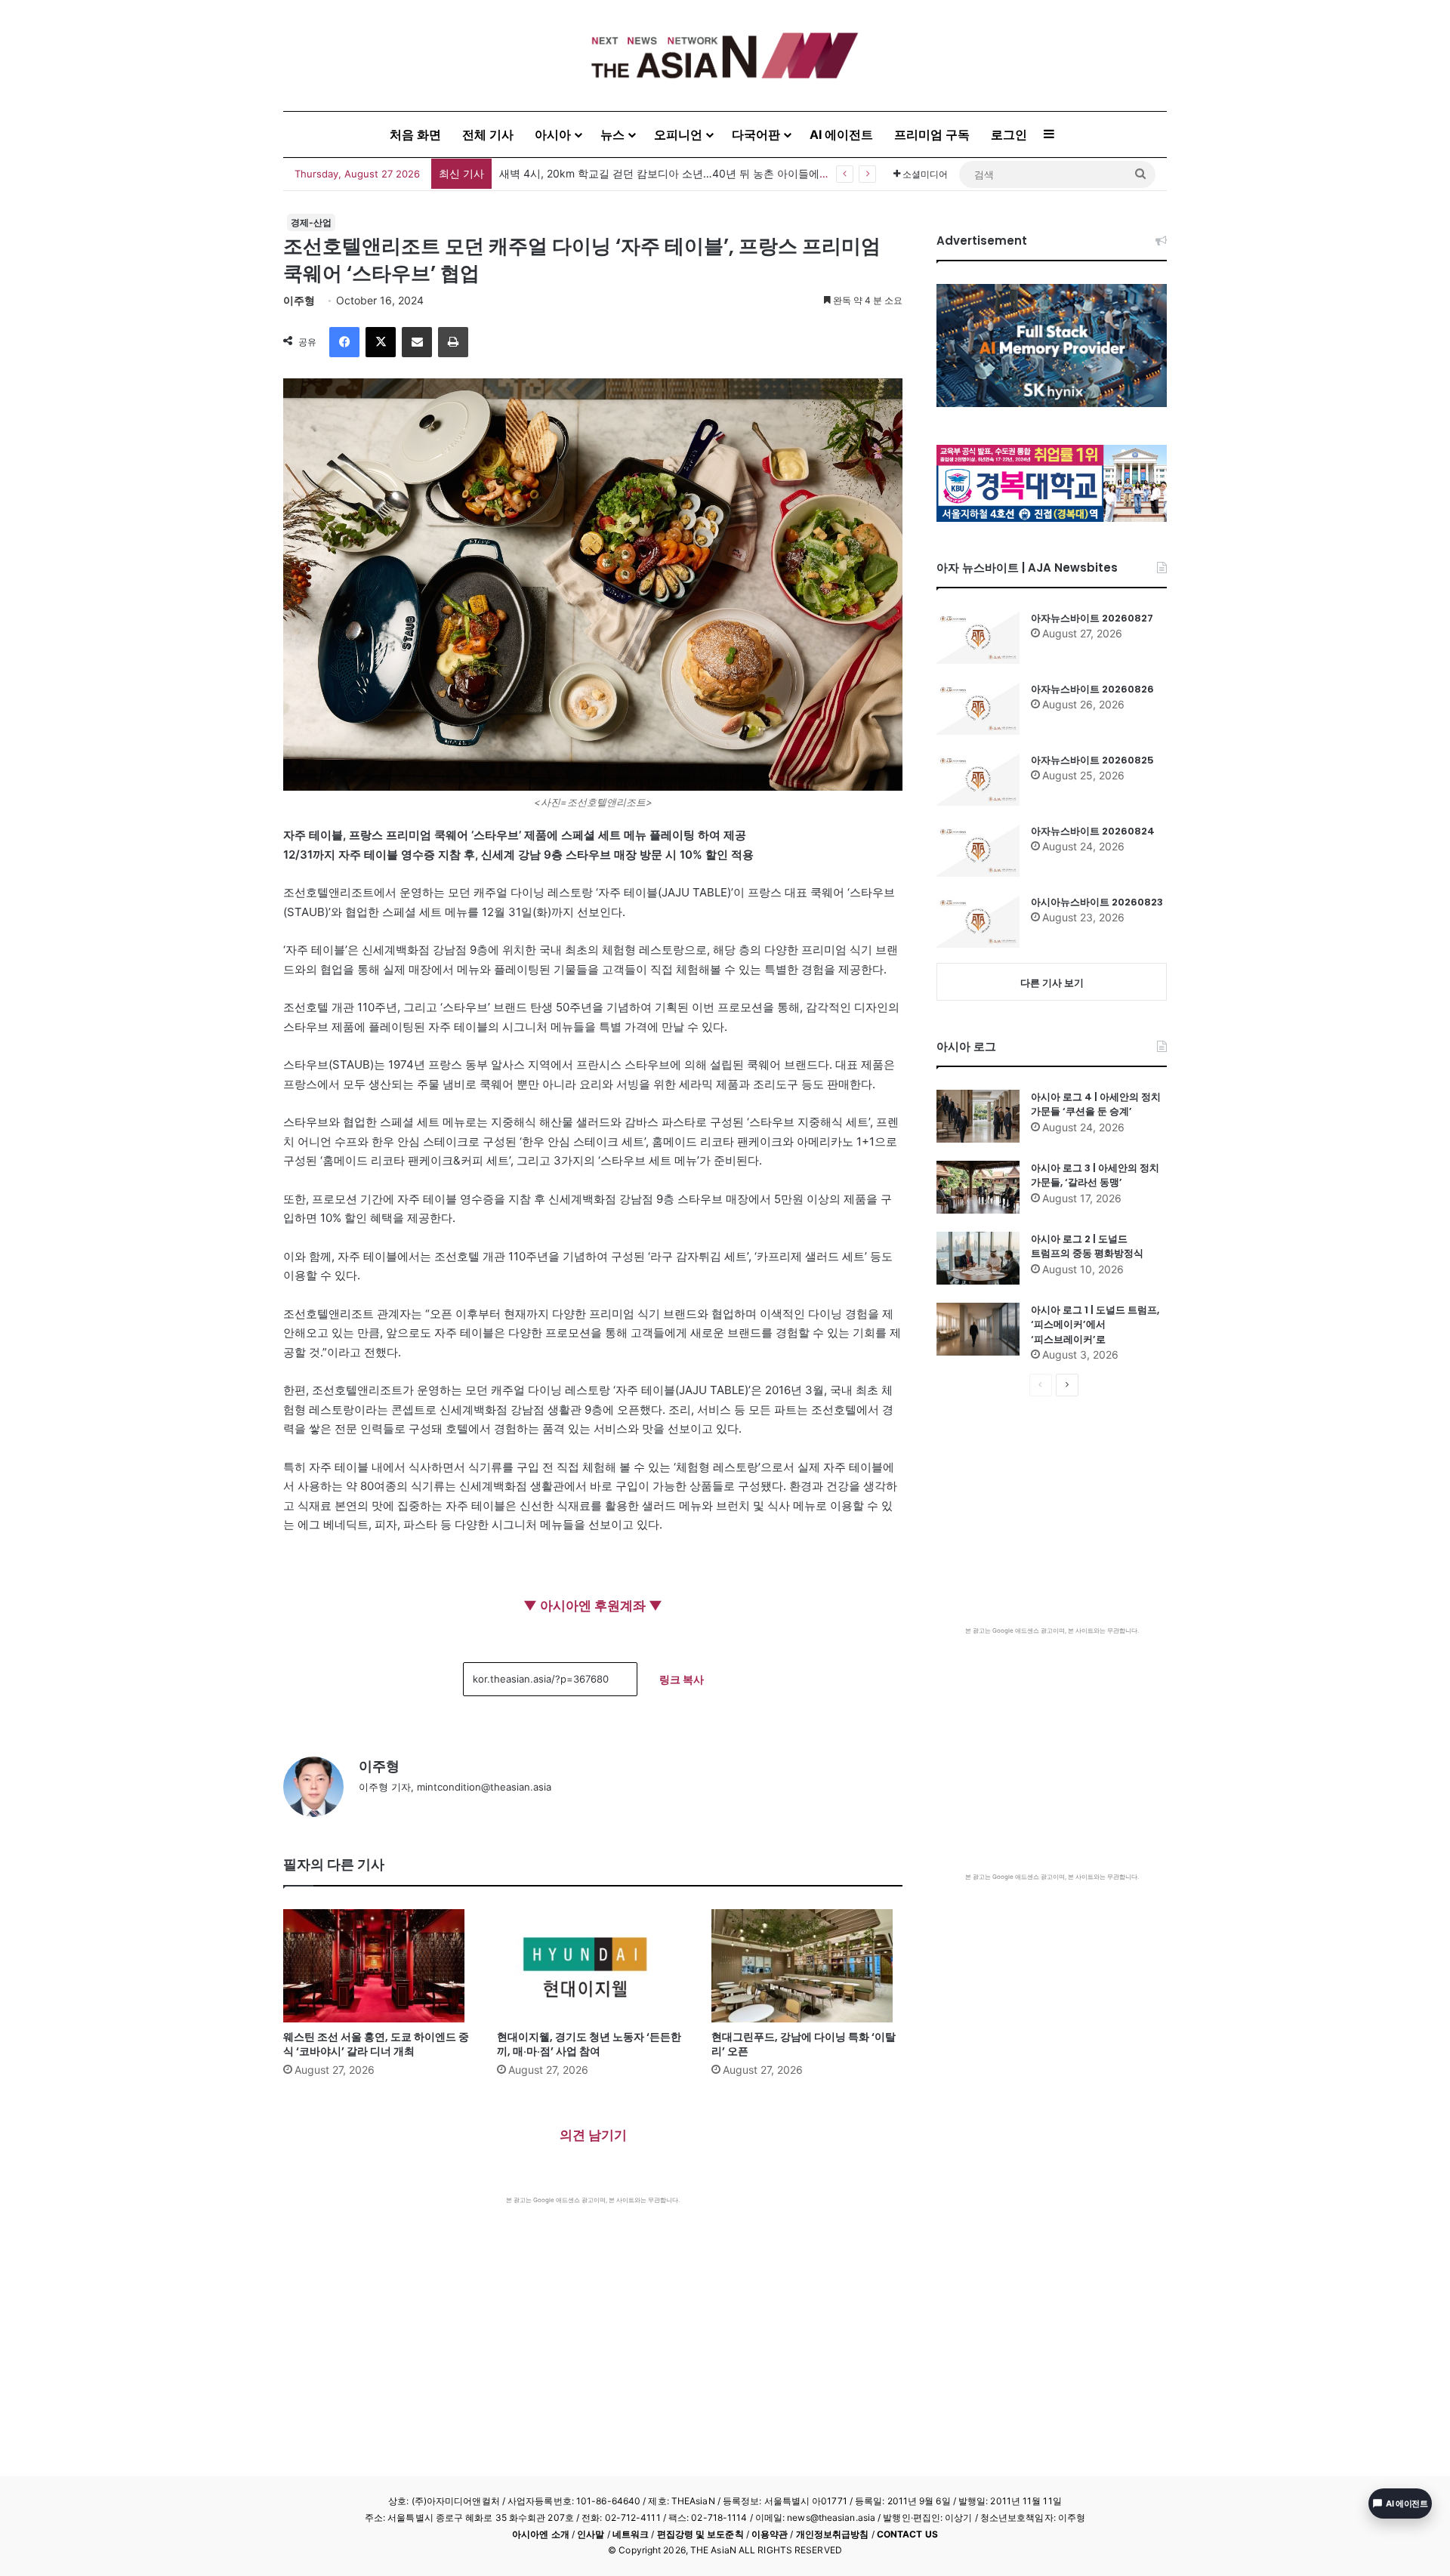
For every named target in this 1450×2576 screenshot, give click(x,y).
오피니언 (678, 134)
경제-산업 (311, 222)
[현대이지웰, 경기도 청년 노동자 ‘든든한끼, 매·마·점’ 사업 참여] (592, 1966)
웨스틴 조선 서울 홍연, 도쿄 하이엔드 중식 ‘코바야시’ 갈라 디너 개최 (376, 2044)
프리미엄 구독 (932, 134)
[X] (381, 342)
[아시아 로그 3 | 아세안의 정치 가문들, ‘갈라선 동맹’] (978, 1187)
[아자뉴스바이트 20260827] (978, 637)
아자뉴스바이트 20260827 (1092, 618)
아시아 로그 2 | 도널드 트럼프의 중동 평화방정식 (1087, 1246)
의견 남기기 (593, 2135)
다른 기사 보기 (1052, 983)
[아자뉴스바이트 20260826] (978, 708)
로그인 (1009, 134)
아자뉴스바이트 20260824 (1093, 831)
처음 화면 (415, 134)
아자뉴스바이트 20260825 (1092, 760)
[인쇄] (453, 342)
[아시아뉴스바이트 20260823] (978, 921)
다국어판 (756, 134)
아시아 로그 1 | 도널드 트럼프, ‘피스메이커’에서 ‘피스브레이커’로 (1095, 1325)
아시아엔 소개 (541, 2534)
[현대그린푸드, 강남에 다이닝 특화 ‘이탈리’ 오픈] (807, 1966)
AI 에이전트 (841, 134)
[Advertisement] (593, 2318)
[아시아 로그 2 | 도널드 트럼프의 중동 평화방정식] (978, 1258)
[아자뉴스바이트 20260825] (978, 779)
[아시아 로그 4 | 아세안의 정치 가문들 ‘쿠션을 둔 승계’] (978, 1116)
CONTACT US (907, 2534)
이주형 (299, 300)
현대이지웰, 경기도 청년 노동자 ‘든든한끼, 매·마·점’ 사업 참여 (589, 2044)
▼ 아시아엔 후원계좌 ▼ (593, 1606)
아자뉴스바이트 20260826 (1092, 689)
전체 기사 (488, 134)
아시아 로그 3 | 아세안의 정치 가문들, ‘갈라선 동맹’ (1095, 1175)
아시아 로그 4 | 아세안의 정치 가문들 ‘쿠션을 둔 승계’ (1096, 1104)
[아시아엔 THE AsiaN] (725, 56)
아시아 (553, 134)
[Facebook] (344, 342)
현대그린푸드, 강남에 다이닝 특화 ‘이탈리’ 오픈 (804, 2044)
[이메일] (417, 342)
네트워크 (631, 2534)
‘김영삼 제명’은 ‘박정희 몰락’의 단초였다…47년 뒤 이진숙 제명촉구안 (663, 173)
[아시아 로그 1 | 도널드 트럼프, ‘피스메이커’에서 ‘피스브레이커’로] (978, 1329)
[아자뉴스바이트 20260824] (978, 850)
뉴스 (612, 134)
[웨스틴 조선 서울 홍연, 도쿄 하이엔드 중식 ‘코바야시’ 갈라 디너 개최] (379, 1966)
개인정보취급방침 (833, 2534)
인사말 (591, 2534)
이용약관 (770, 2534)
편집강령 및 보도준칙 (700, 2534)
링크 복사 (682, 1679)
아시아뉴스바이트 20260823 (1097, 902)
